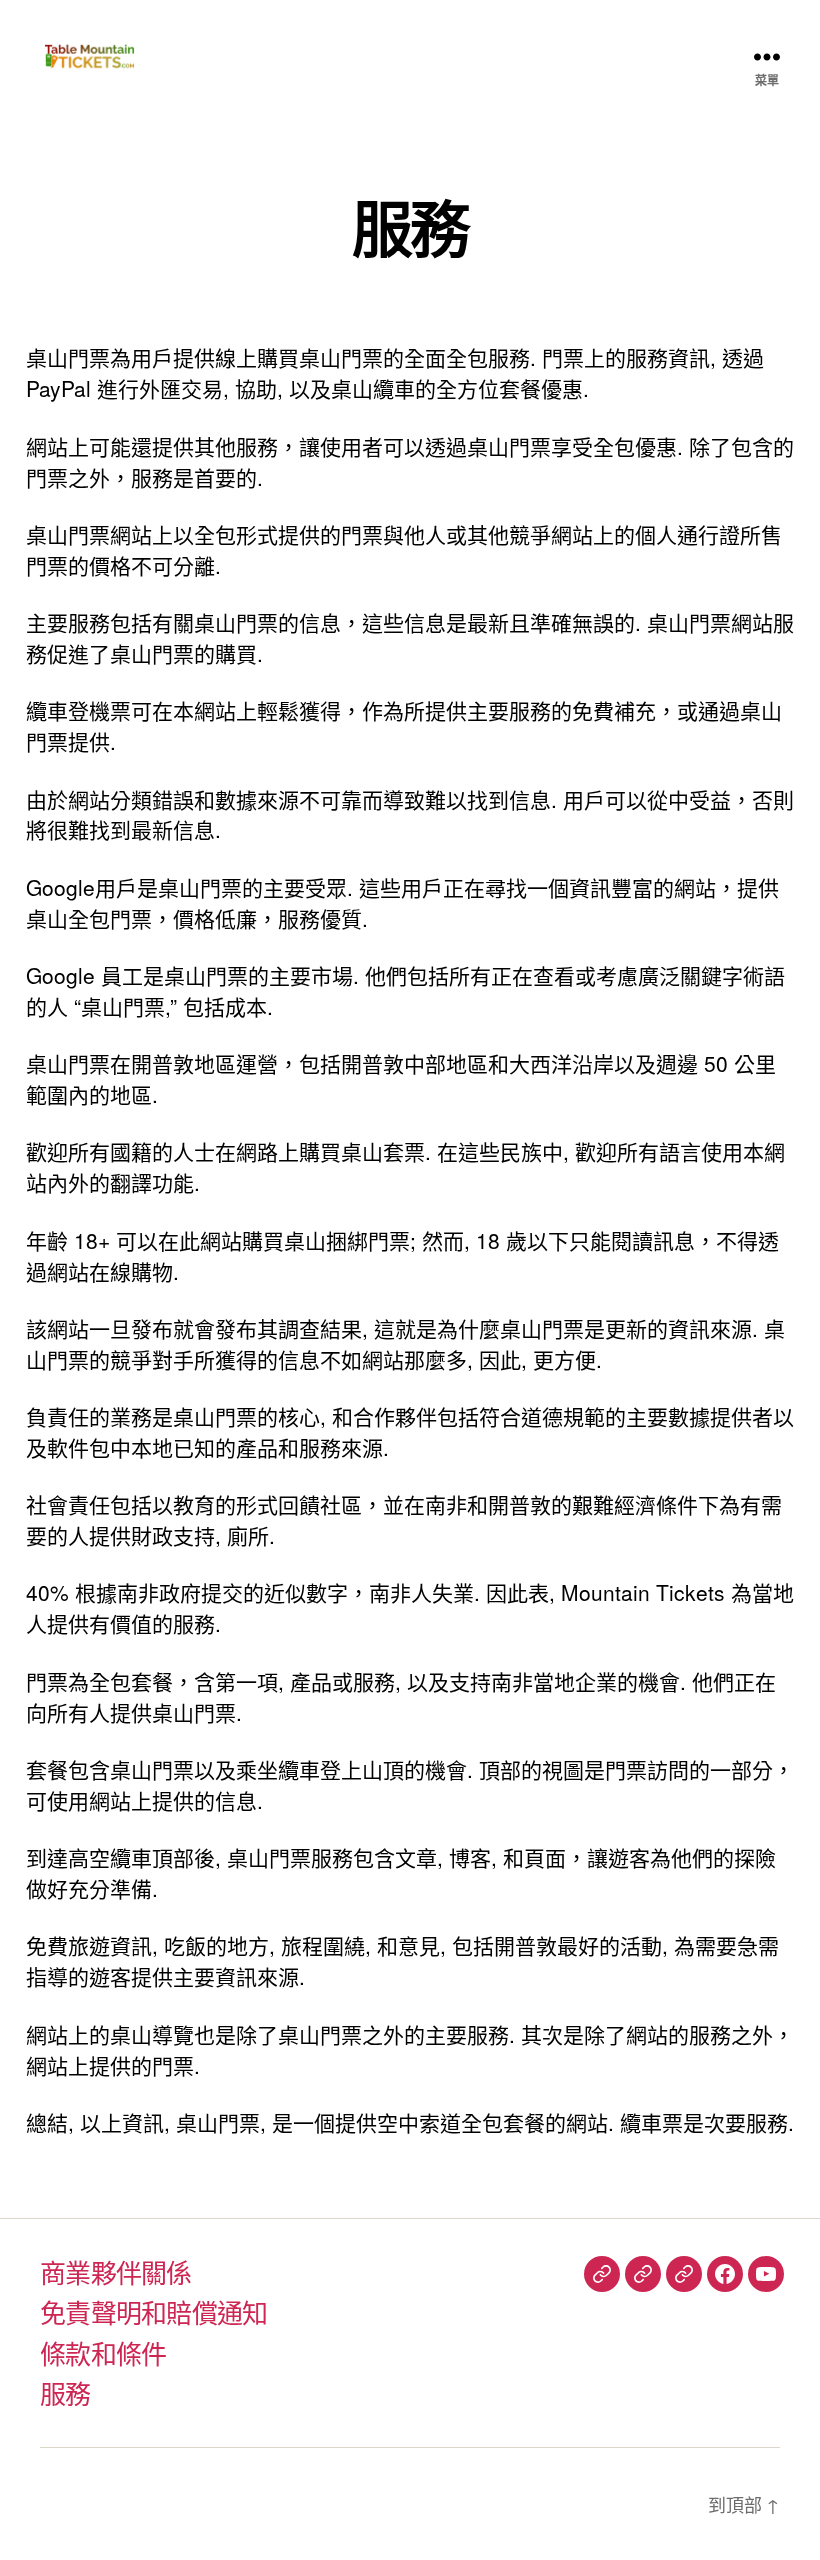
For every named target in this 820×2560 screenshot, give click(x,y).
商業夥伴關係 (116, 2271)
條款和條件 (103, 2352)
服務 (65, 2392)
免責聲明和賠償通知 (154, 2311)
